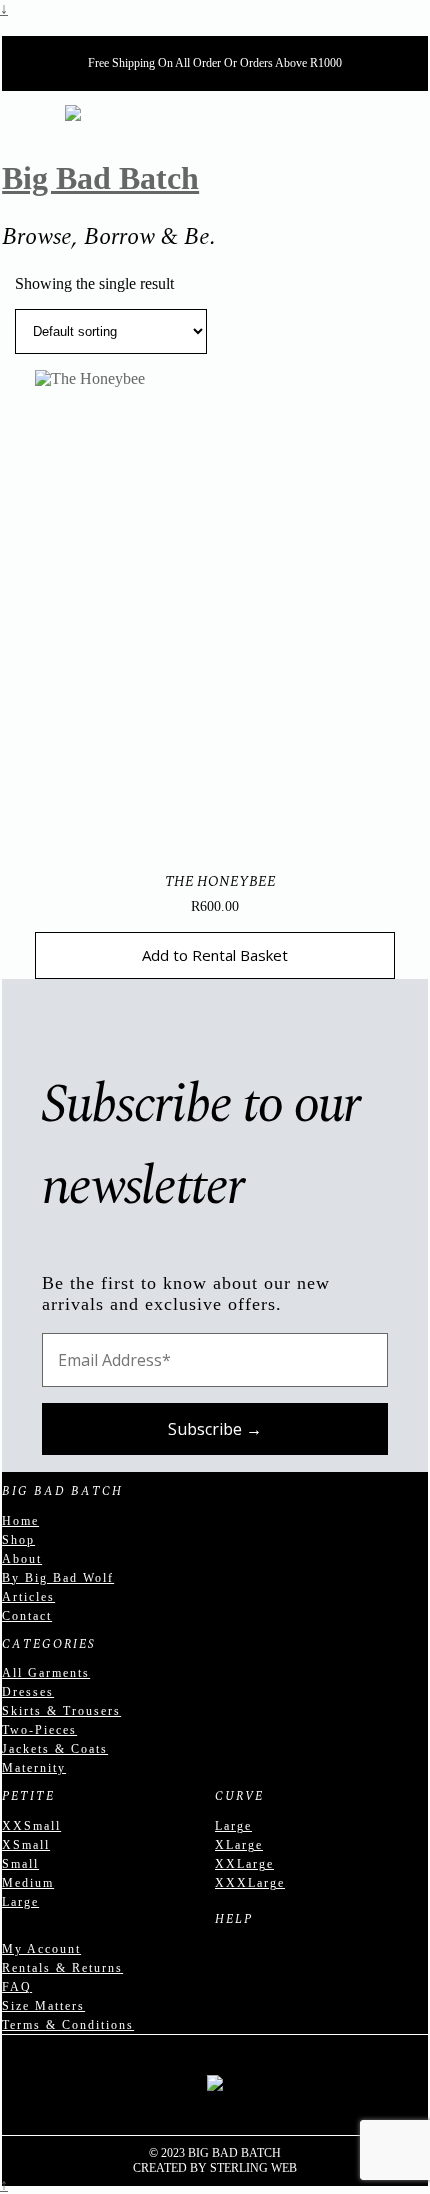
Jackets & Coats (55, 1749)
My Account (41, 1949)
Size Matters (43, 2006)
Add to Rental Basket (215, 955)
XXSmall (31, 1826)
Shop (18, 1540)
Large (20, 1902)
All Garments (46, 1673)
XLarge (239, 1845)
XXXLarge (250, 1883)
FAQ (17, 1987)
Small (20, 1864)
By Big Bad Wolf (58, 1578)
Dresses (28, 1692)
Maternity (34, 1768)
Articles (28, 1597)
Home (20, 1521)
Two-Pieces (39, 1730)
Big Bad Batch (100, 178)
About (22, 1559)
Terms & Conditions (68, 2025)
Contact (27, 1616)
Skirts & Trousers (61, 1711)
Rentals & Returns (62, 1968)
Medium (28, 1883)
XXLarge (244, 1864)
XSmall (26, 1845)
